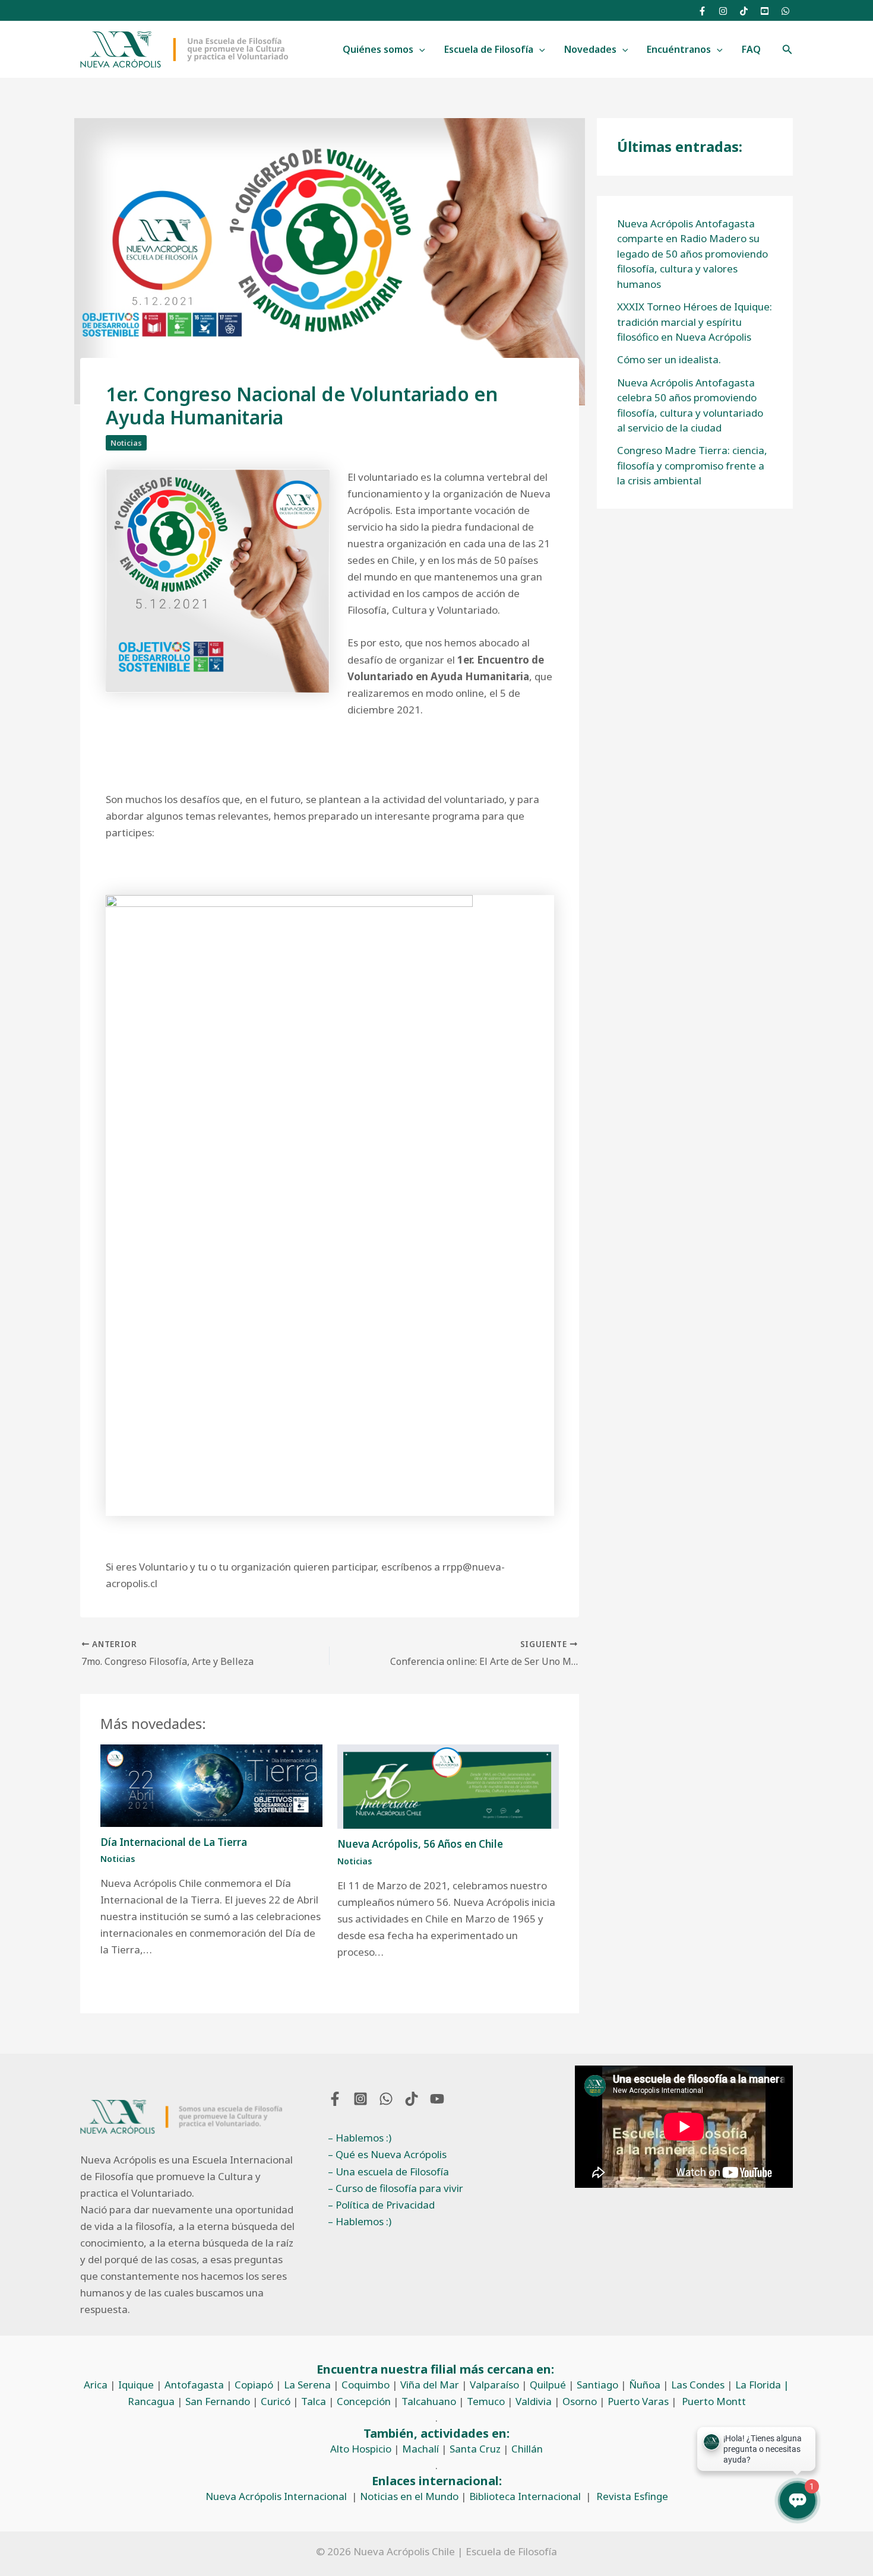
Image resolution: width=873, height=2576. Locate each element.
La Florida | (762, 2385)
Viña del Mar (430, 2385)
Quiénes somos (378, 49)
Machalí (420, 2449)
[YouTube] (765, 11)
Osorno (580, 2401)
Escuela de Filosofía (489, 49)
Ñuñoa (645, 2385)
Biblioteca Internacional (525, 2496)
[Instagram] (723, 11)
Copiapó (254, 2385)
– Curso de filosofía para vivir (396, 2188)
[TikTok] (744, 11)
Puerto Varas (638, 2401)
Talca (314, 2401)
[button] (419, 50)
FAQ (751, 49)
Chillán (527, 2449)
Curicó (276, 2401)
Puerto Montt (714, 2401)
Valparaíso (494, 2385)
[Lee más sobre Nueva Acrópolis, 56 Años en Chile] (448, 1786)
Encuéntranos (679, 49)
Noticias (126, 443)
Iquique (136, 2385)
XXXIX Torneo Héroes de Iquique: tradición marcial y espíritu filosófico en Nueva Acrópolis (695, 322)
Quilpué (548, 2385)
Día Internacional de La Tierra (174, 1842)
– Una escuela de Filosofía (388, 2171)
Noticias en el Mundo (409, 2496)
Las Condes (698, 2385)
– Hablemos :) (360, 2138)
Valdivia (534, 2401)
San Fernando (218, 2401)
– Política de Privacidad (381, 2205)
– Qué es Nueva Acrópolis (387, 2154)
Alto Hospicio (361, 2449)
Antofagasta (194, 2385)
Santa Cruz (475, 2449)
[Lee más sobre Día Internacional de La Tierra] (211, 1785)
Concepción (364, 2401)
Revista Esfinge (632, 2496)
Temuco (486, 2401)
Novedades (590, 49)
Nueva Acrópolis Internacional (276, 2496)
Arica (96, 2385)
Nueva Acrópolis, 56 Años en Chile (420, 1844)
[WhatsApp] (785, 11)
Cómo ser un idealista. (669, 359)
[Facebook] (702, 11)
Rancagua (151, 2401)
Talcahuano (429, 2401)
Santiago (597, 2385)
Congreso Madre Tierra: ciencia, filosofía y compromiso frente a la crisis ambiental (692, 465)
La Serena (307, 2385)
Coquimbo (366, 2385)
